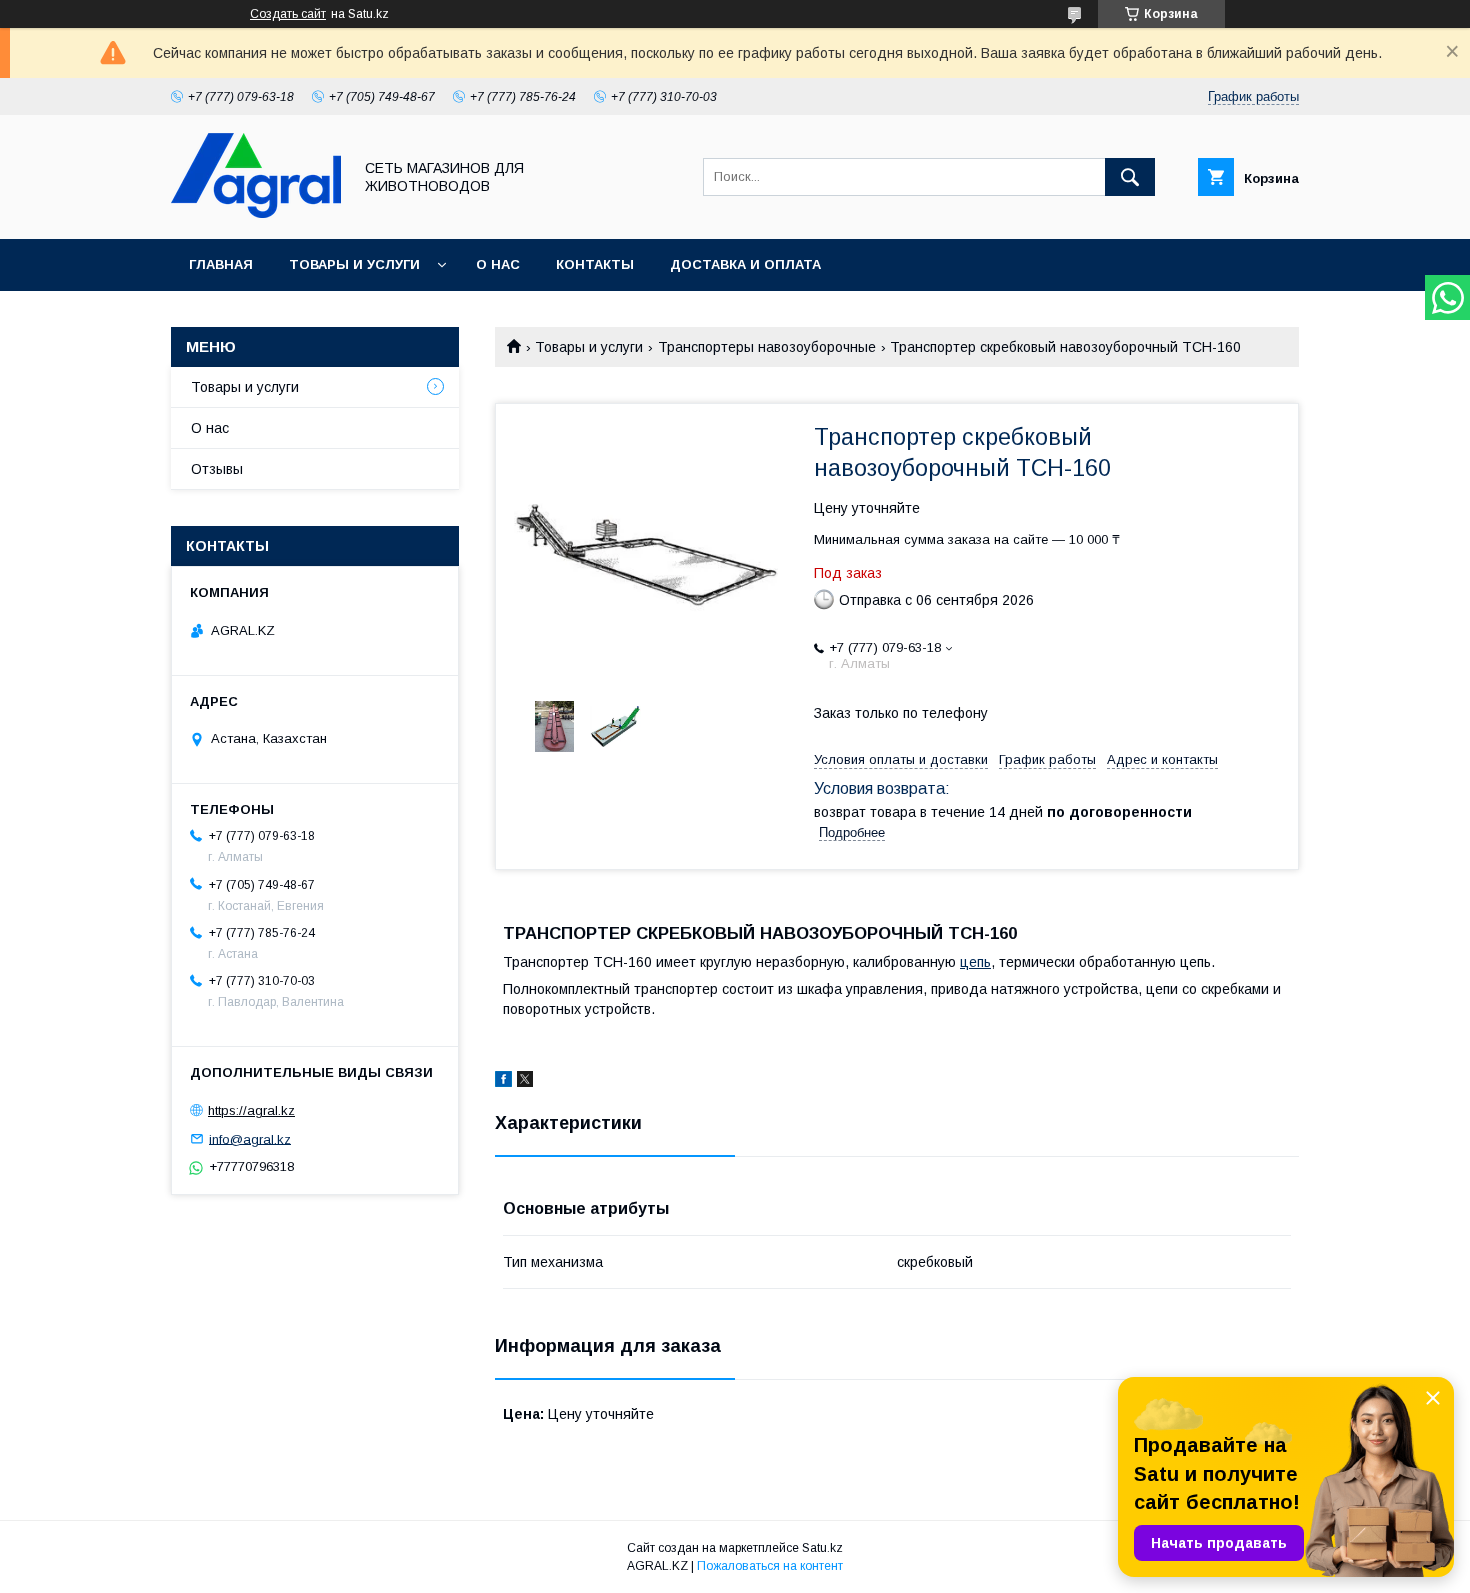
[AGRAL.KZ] (256, 213)
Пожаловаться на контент (770, 1566)
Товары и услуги (354, 264)
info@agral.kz (250, 1138)
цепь (975, 962)
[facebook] (503, 1082)
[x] (525, 1082)
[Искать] (1130, 177)
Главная (221, 264)
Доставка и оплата (745, 264)
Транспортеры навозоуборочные (767, 347)
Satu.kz (822, 1548)
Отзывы (217, 469)
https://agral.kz (251, 1110)
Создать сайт (288, 14)
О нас (498, 264)
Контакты (595, 264)
